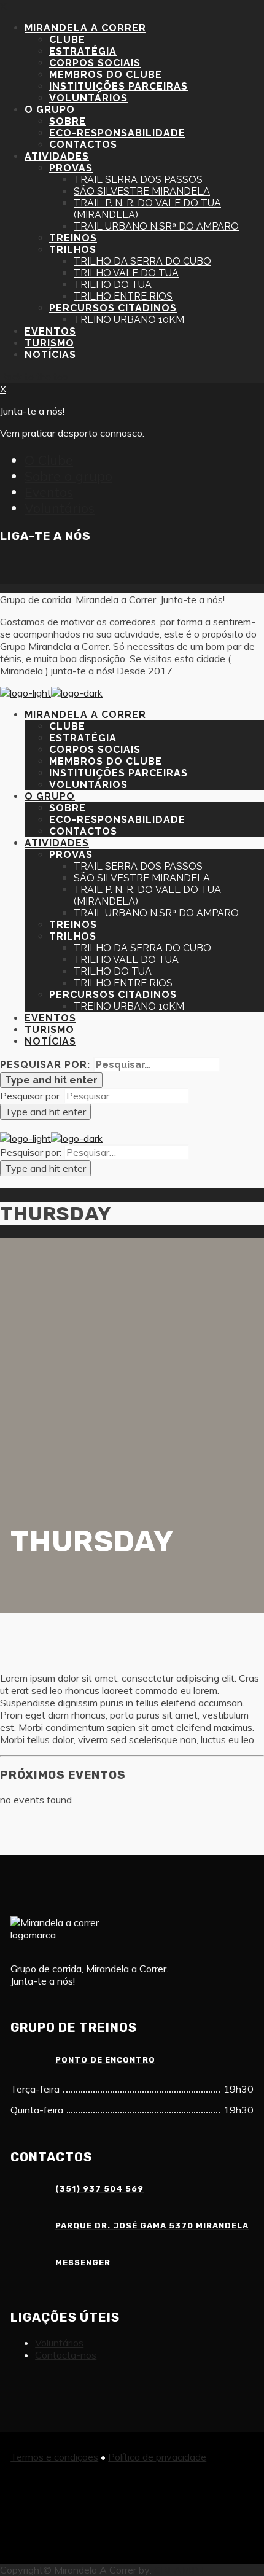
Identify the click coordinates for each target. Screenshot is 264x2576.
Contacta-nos (66, 2355)
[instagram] (39, 569)
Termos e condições (54, 2457)
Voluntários (60, 508)
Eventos (49, 492)
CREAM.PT (180, 2570)
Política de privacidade (157, 2457)
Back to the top (34, 377)
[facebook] (10, 569)
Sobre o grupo (68, 476)
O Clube (49, 460)
